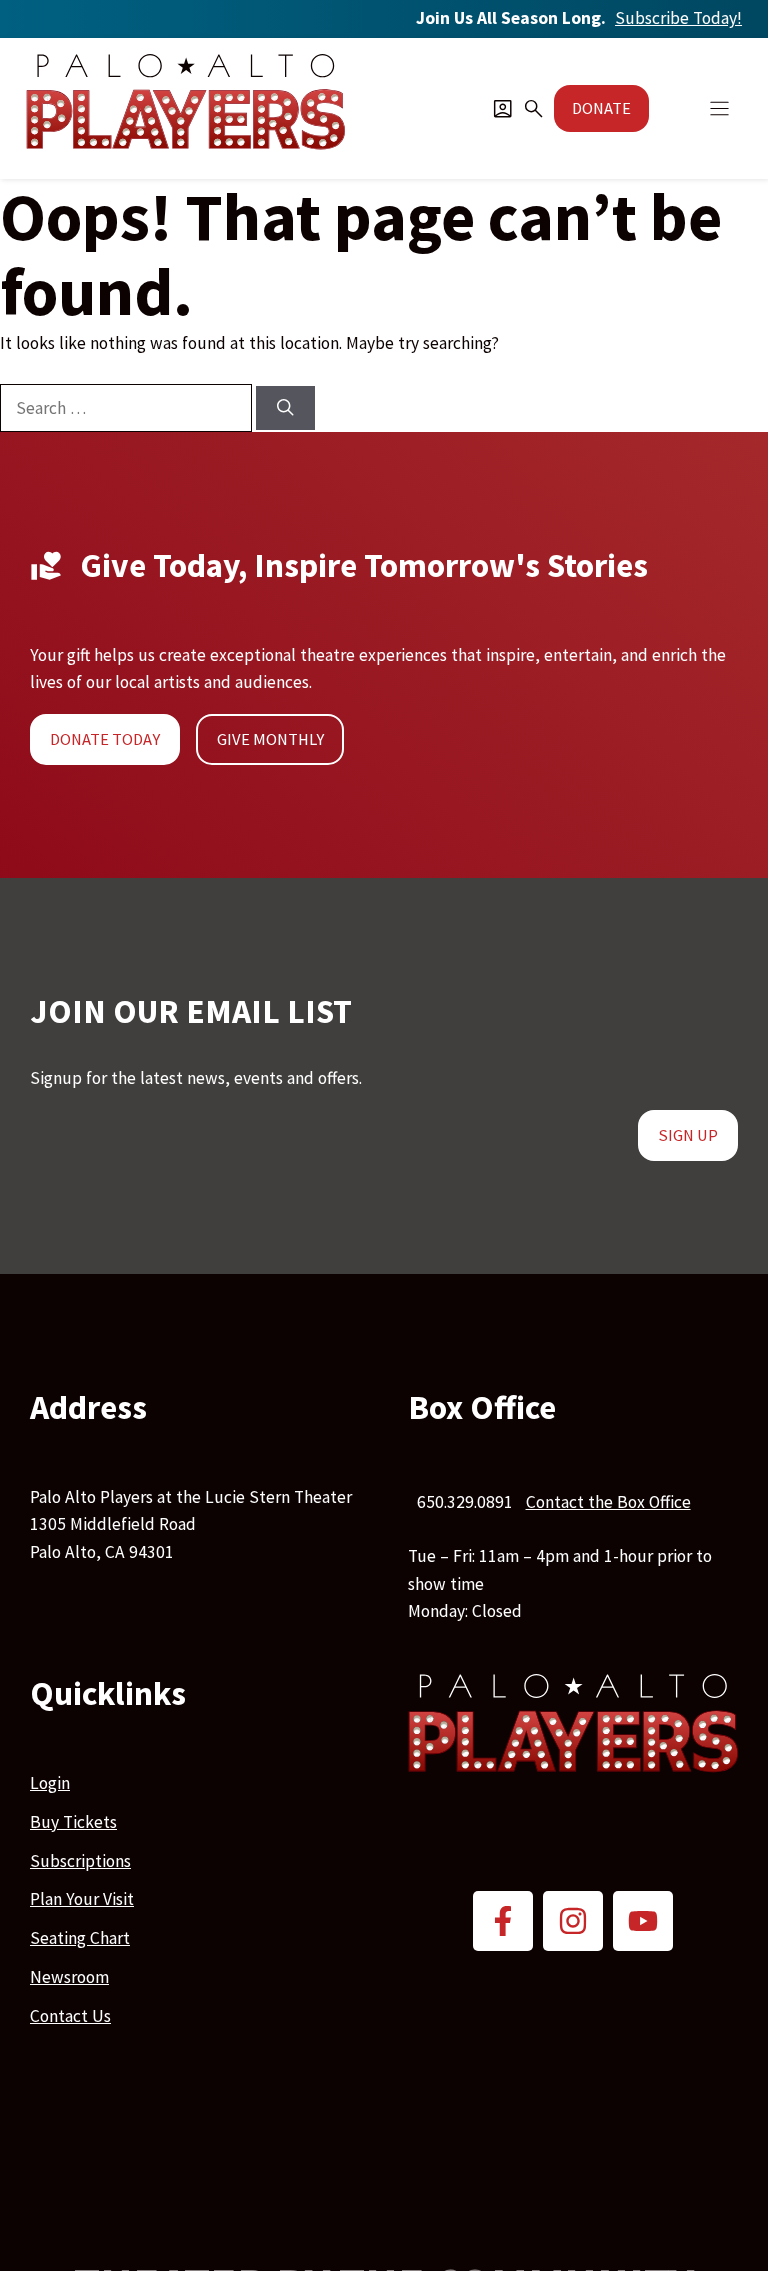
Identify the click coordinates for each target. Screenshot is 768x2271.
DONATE (601, 108)
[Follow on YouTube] (643, 1921)
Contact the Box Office (608, 1502)
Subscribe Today (678, 18)
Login (50, 1783)
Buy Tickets (73, 1822)
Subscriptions (80, 1861)
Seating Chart (80, 1938)
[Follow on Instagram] (573, 1921)
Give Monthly (270, 739)
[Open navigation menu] (719, 108)
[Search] (285, 407)
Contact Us (70, 2016)
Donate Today (105, 739)
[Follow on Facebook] (503, 1921)
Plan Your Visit (82, 1899)
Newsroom (69, 1977)
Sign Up (688, 1135)
